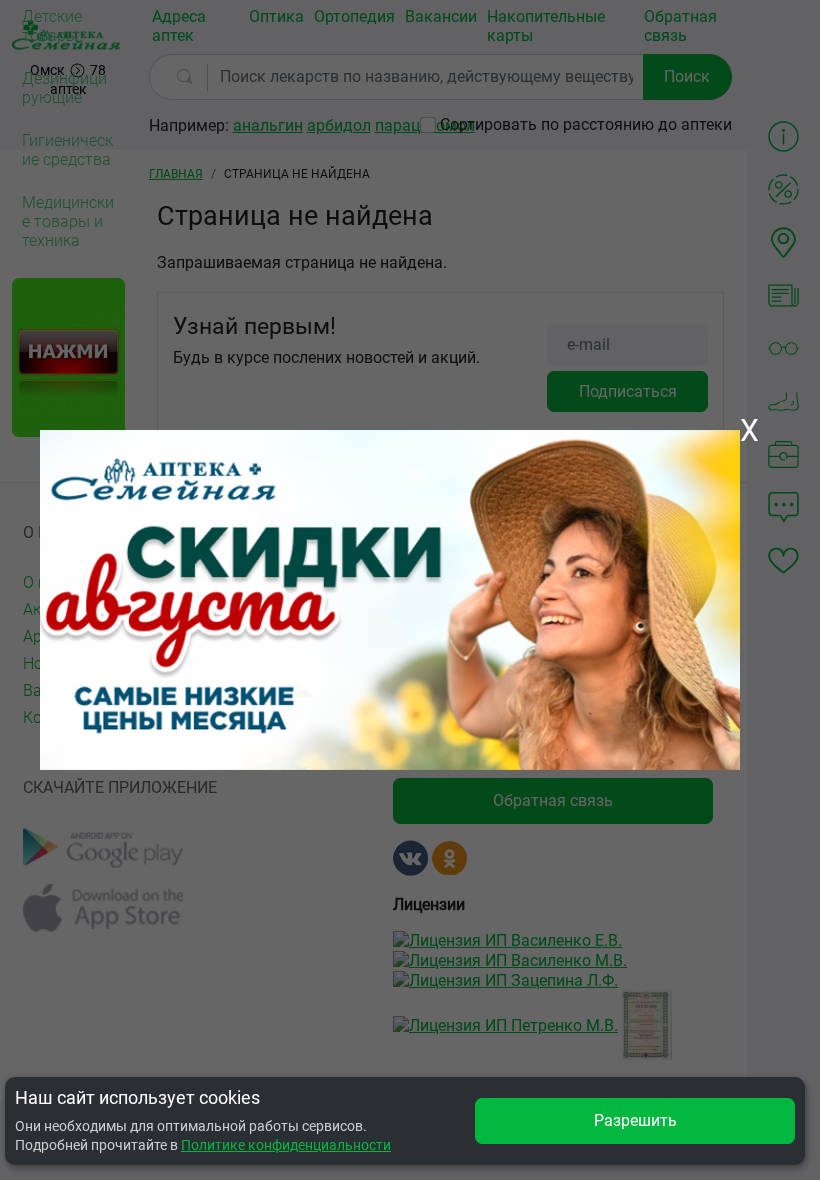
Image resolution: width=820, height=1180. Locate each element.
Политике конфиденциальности (286, 1145)
